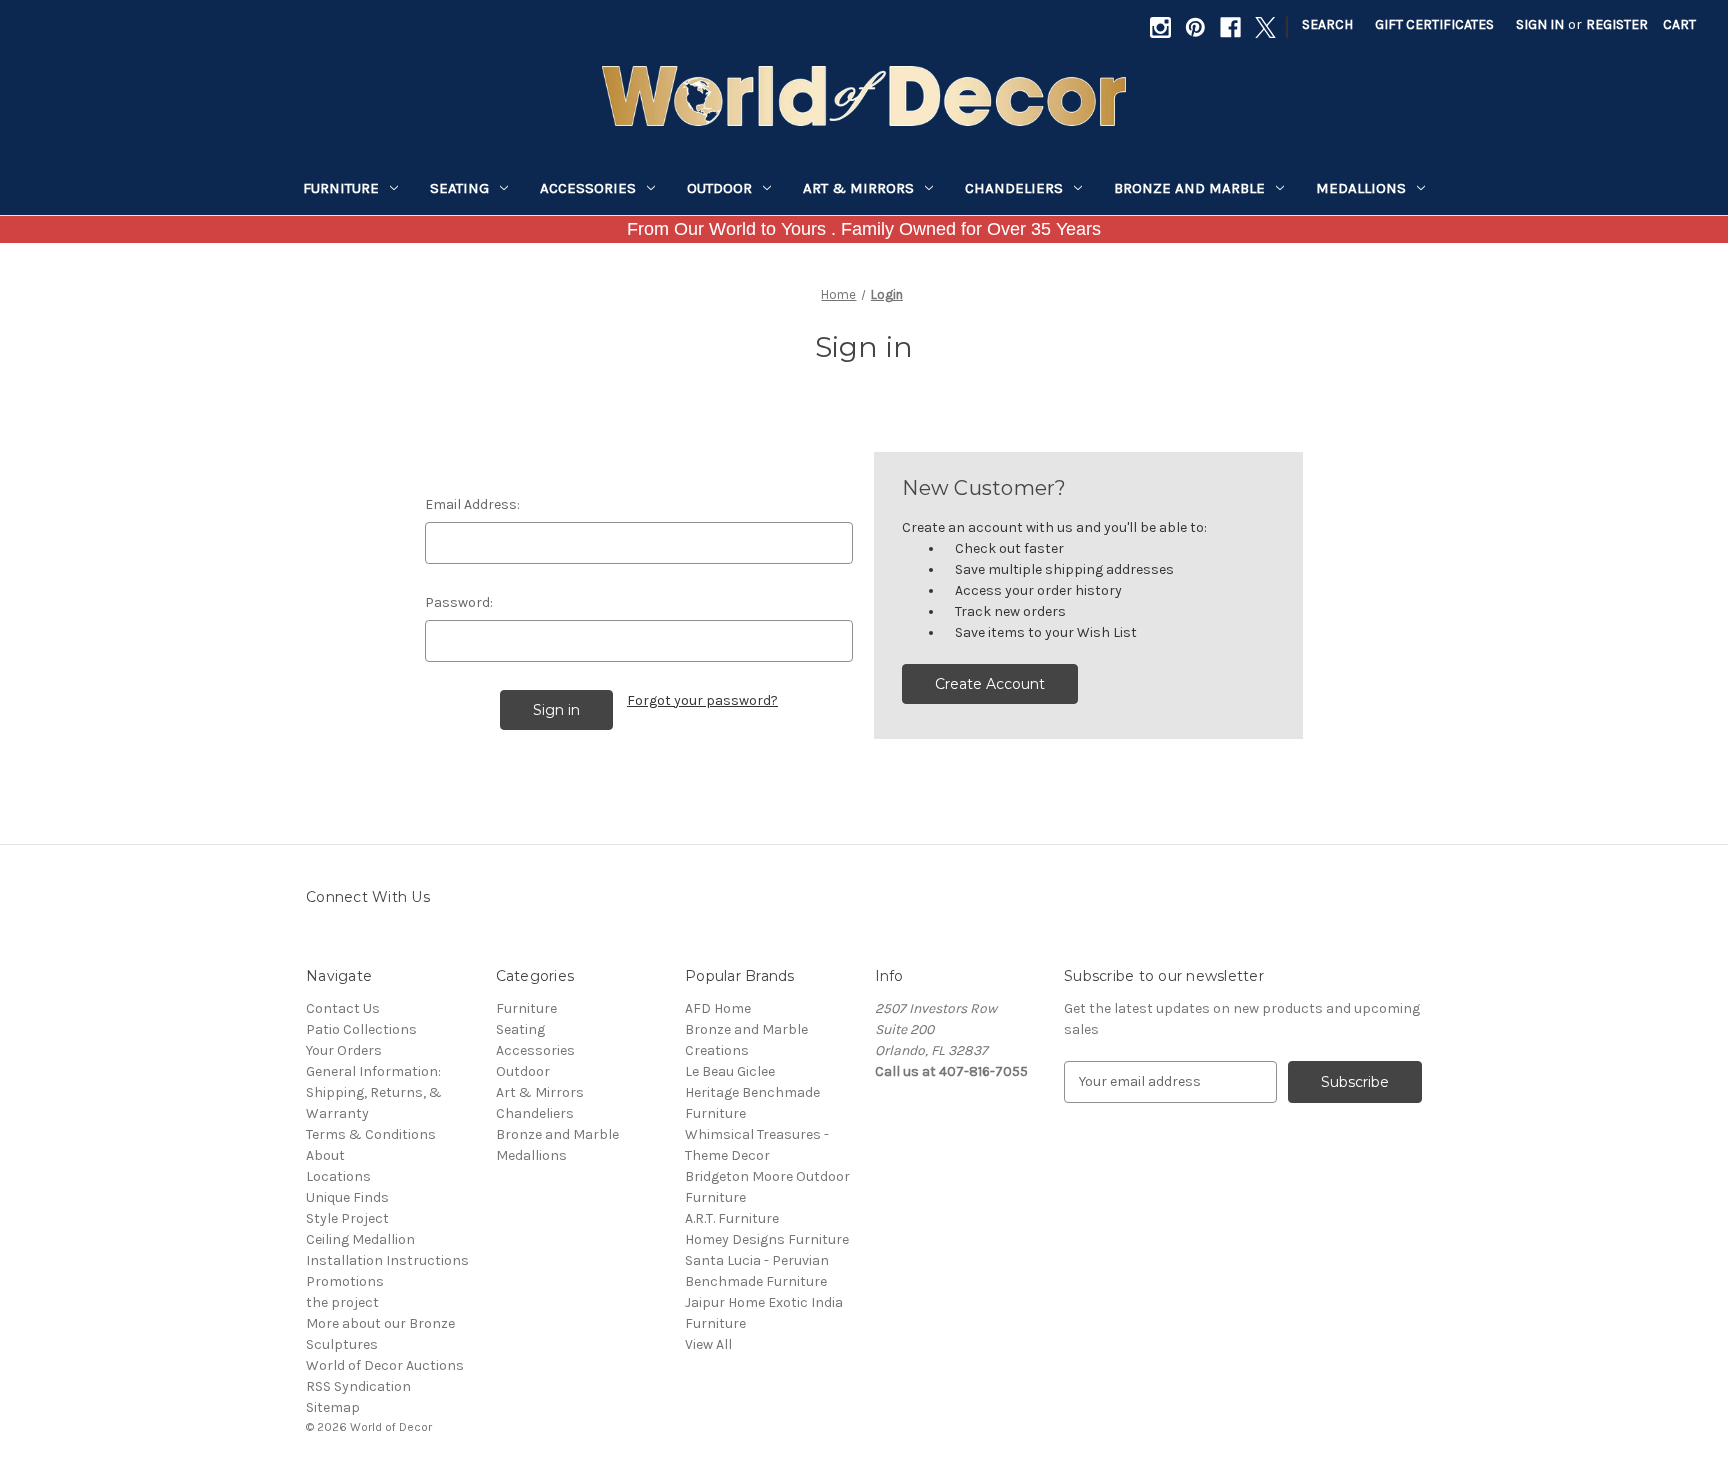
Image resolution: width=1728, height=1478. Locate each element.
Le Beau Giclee (730, 1071)
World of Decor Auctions (385, 1365)
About (325, 1155)
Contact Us (343, 1008)
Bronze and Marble (1189, 188)
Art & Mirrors (858, 188)
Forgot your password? (702, 700)
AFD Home (718, 1008)
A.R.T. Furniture (732, 1218)
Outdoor (719, 188)
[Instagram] (1160, 27)
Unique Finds (347, 1197)
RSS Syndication (358, 1386)
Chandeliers (1014, 188)
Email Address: (472, 504)
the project (342, 1302)
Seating (459, 188)
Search (1327, 24)
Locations (338, 1176)
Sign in (1540, 24)
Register (1617, 24)
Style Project (347, 1218)
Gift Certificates (1434, 24)
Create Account (990, 684)
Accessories (588, 188)
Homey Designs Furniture (767, 1239)
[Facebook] (1230, 27)
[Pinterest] (1195, 27)
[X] (1265, 27)
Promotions (345, 1281)
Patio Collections (361, 1029)
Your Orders (344, 1050)
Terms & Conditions (371, 1134)
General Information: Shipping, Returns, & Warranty (374, 1092)
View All (708, 1344)
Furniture (341, 188)
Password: (459, 602)
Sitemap (333, 1407)
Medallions (1361, 188)
